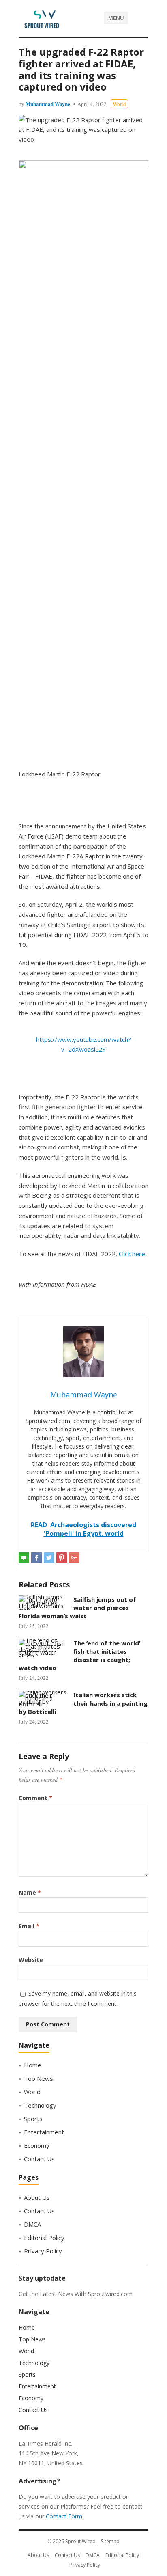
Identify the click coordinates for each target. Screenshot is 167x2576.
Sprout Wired (80, 2541)
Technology (40, 2105)
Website (31, 1960)
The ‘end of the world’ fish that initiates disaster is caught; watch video (79, 1655)
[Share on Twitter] (49, 1558)
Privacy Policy (43, 2251)
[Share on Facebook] (36, 1558)
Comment (35, 1798)
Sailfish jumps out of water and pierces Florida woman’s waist (77, 1608)
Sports (33, 2119)
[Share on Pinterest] (62, 1558)
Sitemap (110, 2541)
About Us (37, 2197)
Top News (39, 2078)
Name (30, 1892)
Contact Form (64, 2516)
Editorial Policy (44, 2238)
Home (33, 2065)
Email (29, 1926)
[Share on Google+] (74, 1558)
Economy (37, 2145)
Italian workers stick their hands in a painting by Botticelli (83, 1703)
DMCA (32, 2224)
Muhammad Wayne (48, 104)
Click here (132, 1254)
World (119, 104)
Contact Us (39, 2159)
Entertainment (44, 2132)
